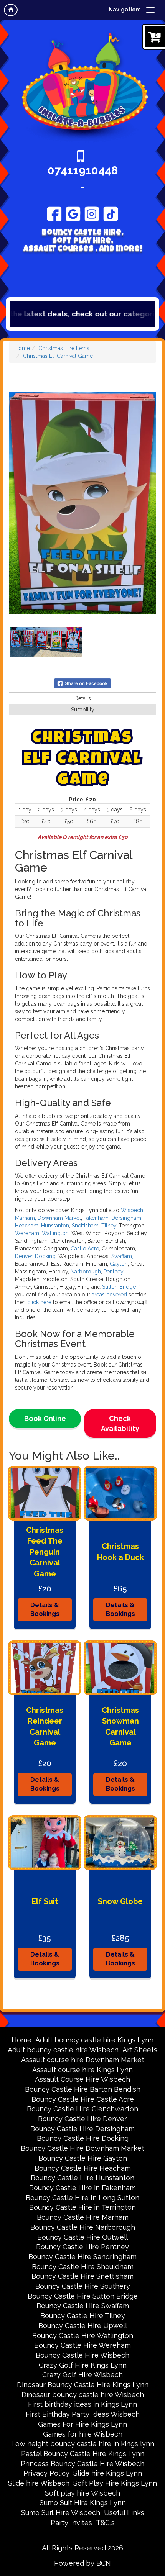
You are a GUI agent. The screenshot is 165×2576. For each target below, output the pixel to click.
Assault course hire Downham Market (83, 2060)
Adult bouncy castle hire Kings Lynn (94, 2040)
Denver (24, 1256)
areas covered (110, 1295)
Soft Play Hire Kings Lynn (115, 2483)
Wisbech (132, 1210)
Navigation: (125, 10)
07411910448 (83, 170)
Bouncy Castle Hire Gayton (83, 2158)
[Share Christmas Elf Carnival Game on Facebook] (82, 683)
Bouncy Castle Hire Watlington (83, 2336)
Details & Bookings (45, 1609)
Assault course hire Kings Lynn (82, 2070)
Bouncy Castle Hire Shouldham (83, 2267)
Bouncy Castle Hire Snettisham (82, 2276)
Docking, (46, 1256)
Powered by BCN (82, 2563)
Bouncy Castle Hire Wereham (82, 2345)
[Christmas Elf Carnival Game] (82, 503)
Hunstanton (55, 1226)
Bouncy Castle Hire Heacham (83, 2168)
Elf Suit (45, 1901)
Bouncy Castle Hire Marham (83, 2217)
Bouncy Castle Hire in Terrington (82, 2207)
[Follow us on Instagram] (92, 213)
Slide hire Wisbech (39, 2483)
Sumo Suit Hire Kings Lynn (83, 2503)
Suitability (83, 710)
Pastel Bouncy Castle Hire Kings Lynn (83, 2454)
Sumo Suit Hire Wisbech (61, 2513)
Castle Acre (84, 1249)
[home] (11, 10)
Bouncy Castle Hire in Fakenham (82, 2188)
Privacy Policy (46, 2473)
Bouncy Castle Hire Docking (83, 2138)
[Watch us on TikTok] (111, 213)
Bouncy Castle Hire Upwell (83, 2326)
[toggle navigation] (150, 10)
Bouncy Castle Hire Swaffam (83, 2306)
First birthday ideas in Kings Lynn (82, 2404)
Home (22, 348)
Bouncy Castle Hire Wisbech (82, 2355)
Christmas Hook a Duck (120, 1552)
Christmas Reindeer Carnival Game (45, 1727)
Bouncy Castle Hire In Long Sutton (82, 2198)
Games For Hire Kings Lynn (82, 2424)
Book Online (45, 1418)
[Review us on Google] (73, 213)
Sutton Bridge (119, 1287)
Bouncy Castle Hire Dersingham (82, 2129)
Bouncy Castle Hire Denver (82, 2119)
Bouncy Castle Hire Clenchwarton (82, 2109)
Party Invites (71, 2523)
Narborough (85, 1272)
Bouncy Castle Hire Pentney (82, 2247)
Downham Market (59, 1218)
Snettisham (85, 1226)
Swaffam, (122, 1256)
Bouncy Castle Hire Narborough (83, 2227)
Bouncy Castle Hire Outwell (82, 2237)
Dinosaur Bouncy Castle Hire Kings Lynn (83, 2385)
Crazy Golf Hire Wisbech (82, 2375)
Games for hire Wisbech (83, 2434)
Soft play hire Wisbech (82, 2493)
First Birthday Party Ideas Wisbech (83, 2414)
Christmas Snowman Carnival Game (120, 1727)
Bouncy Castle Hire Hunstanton (82, 2178)
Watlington (55, 1233)
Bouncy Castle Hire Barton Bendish (83, 2089)
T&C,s (105, 2523)
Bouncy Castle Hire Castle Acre (83, 2099)
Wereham (27, 1233)
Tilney (109, 1226)
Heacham (27, 1226)
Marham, (26, 1218)
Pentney (113, 1272)
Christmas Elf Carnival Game (58, 356)
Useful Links (124, 2513)
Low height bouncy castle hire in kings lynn (83, 2444)
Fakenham (96, 1218)
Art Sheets (140, 2050)
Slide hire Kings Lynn (108, 2473)
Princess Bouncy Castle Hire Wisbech (82, 2464)
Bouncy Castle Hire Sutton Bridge (83, 2296)
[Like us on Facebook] (54, 213)
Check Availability (120, 1423)
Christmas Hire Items (64, 348)
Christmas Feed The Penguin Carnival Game (45, 1552)
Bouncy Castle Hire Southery (83, 2286)
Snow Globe (120, 1901)
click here (40, 1302)
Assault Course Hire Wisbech (82, 2079)
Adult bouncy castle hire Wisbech (63, 2050)
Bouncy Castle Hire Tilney (83, 2316)
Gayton (119, 1264)
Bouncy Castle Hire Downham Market (82, 2148)
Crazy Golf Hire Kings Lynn (83, 2365)
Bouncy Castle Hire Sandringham (82, 2257)
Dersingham (126, 1218)
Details (83, 698)
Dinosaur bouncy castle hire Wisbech (83, 2395)
